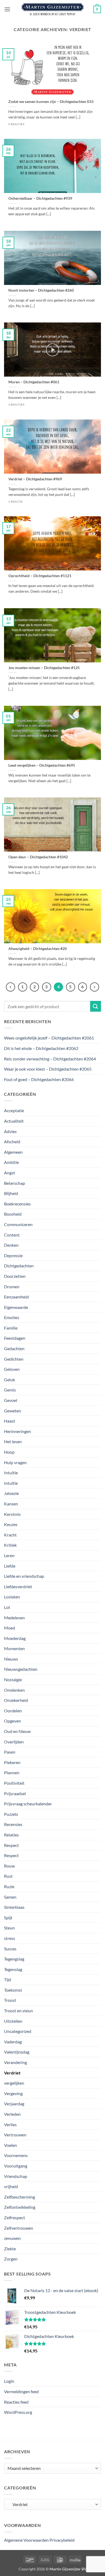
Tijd (8, 1979)
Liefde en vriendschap (24, 1576)
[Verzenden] (96, 1006)
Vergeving (13, 2093)
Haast (10, 1421)
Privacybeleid (62, 2540)
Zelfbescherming (20, 2197)
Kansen (11, 1504)
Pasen (10, 1752)
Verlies (10, 2124)
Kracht (10, 1535)
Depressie (13, 1255)
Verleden (12, 2114)
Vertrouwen (15, 2135)
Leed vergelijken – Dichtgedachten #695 (42, 765)
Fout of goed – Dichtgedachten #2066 (39, 1079)
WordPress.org (18, 2412)
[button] (7, 9)
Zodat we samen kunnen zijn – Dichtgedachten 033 (51, 102)
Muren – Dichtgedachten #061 (34, 382)
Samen (10, 1897)
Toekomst (13, 1990)
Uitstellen (13, 2021)
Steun (9, 1928)
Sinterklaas (14, 1907)
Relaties (11, 1835)
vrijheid (11, 2186)
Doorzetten (15, 1276)
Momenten (14, 1648)
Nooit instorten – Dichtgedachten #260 (41, 290)
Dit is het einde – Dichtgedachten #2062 (41, 1048)
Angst (10, 1173)
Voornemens (16, 2155)
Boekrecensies (17, 1204)
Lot (7, 1607)
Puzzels (11, 1814)
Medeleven (14, 1618)
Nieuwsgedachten (21, 1669)
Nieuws (11, 1659)
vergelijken (14, 2083)
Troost (10, 2000)
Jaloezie (11, 1493)
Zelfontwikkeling (20, 2207)
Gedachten (14, 1348)
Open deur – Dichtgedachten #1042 (38, 857)
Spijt (8, 1918)
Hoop (9, 1452)
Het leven (13, 1441)
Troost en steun (18, 2011)
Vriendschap (16, 2176)
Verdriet (12, 2073)
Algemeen (13, 1152)
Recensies (13, 1824)
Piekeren (12, 1762)
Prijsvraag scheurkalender (28, 1804)
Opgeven (13, 1721)
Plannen (12, 1773)
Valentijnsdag (17, 2052)
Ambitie (11, 1162)
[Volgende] (94, 987)
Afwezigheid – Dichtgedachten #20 (38, 949)
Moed (10, 1628)
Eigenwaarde (16, 1307)
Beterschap (15, 1183)
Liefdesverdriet (18, 1586)
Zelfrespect (15, 2217)
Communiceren (18, 1224)
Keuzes (11, 1524)
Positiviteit (14, 1783)
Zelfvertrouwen (19, 2228)
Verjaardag (14, 2104)
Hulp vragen (15, 1462)
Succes (10, 1949)
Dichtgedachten (19, 1266)
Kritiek (10, 1545)
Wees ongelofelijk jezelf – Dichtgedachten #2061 (49, 1038)
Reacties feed (16, 2402)
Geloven (12, 1369)
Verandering (15, 2062)
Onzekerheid (16, 1700)
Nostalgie (13, 1679)
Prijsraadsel (15, 1793)
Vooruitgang (16, 2166)
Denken (11, 1245)
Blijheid (11, 1193)
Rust (8, 1876)
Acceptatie (14, 1110)
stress (10, 1938)
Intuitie (11, 1473)
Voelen (10, 2145)
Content (12, 1235)
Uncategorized (18, 2031)
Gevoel (11, 1400)
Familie (11, 1328)
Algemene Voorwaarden (26, 2540)
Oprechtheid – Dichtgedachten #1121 (40, 576)
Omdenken (14, 1690)
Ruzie (9, 1886)
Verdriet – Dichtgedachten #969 (35, 479)
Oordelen (13, 1711)
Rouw (9, 1866)
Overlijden (14, 1742)
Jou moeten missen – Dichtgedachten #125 (44, 668)
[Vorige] (10, 987)
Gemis (10, 1390)
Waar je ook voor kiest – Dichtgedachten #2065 (48, 1069)
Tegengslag (14, 1959)
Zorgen (11, 2259)
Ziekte (10, 2249)
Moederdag (15, 1638)
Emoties (12, 1317)
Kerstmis (12, 1514)
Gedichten (14, 1359)
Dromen (12, 1287)
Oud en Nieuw (17, 1731)
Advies (10, 1131)
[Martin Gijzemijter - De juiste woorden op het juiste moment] (53, 9)
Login (9, 2381)
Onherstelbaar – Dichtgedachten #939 (40, 198)
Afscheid (12, 1142)
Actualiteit (14, 1121)
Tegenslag (13, 1969)
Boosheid (13, 1214)
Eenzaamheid (16, 1297)
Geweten (13, 1411)
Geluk (10, 1380)
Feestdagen (15, 1338)
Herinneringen (17, 1431)
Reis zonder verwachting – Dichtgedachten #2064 (50, 1059)
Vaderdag (13, 2042)
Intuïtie (11, 1483)
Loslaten (12, 1597)
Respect (11, 1845)
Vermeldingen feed (21, 2391)
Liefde (10, 1566)
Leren (9, 1555)
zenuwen (12, 2238)
